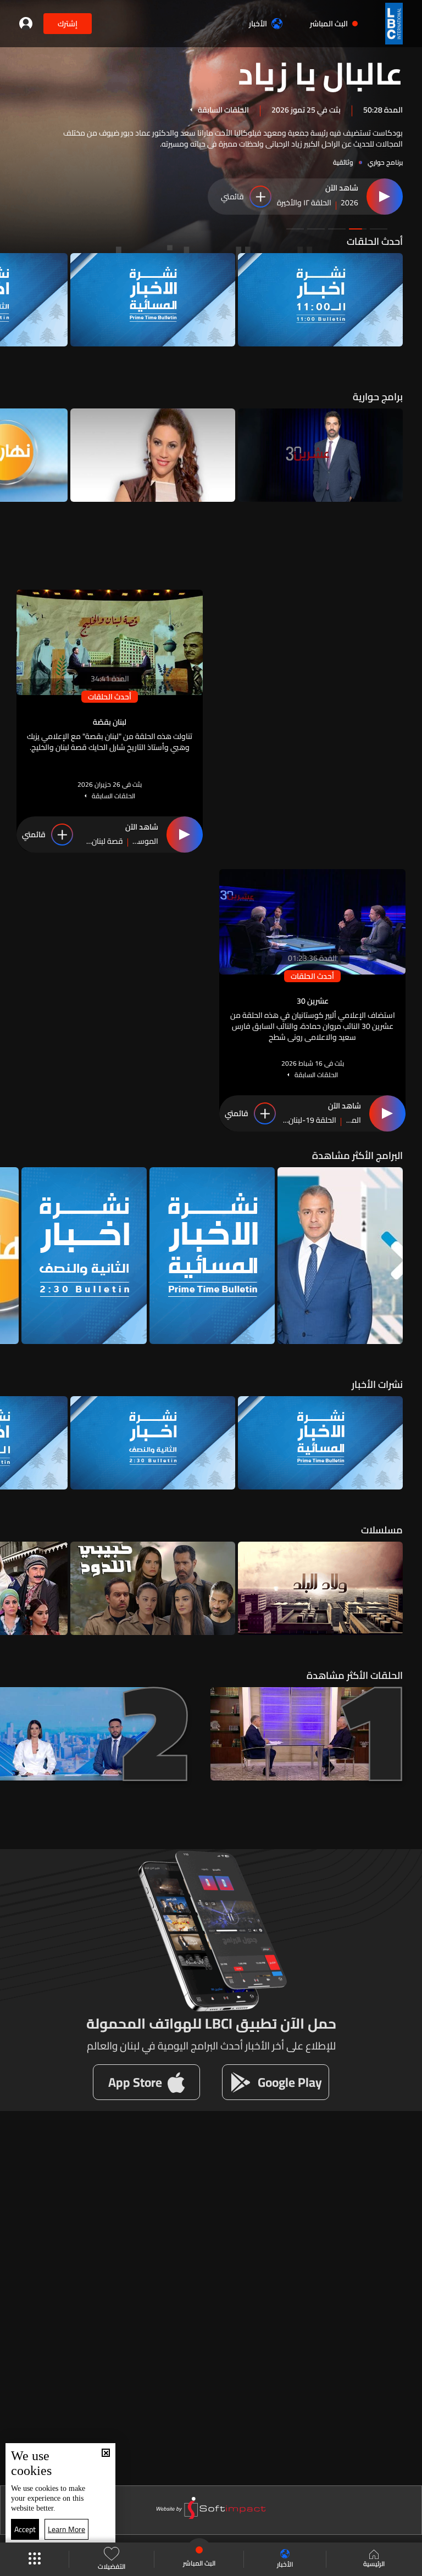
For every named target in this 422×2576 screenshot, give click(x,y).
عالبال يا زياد (320, 72)
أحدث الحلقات (375, 241)
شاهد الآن (342, 188)
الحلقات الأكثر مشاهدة (355, 1675)
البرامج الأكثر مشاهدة (357, 1155)
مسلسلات (382, 1530)
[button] (379, 229)
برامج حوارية (378, 397)
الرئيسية (374, 2563)
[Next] (14, 300)
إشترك (68, 24)
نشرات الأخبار (377, 1384)
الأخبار (258, 24)
